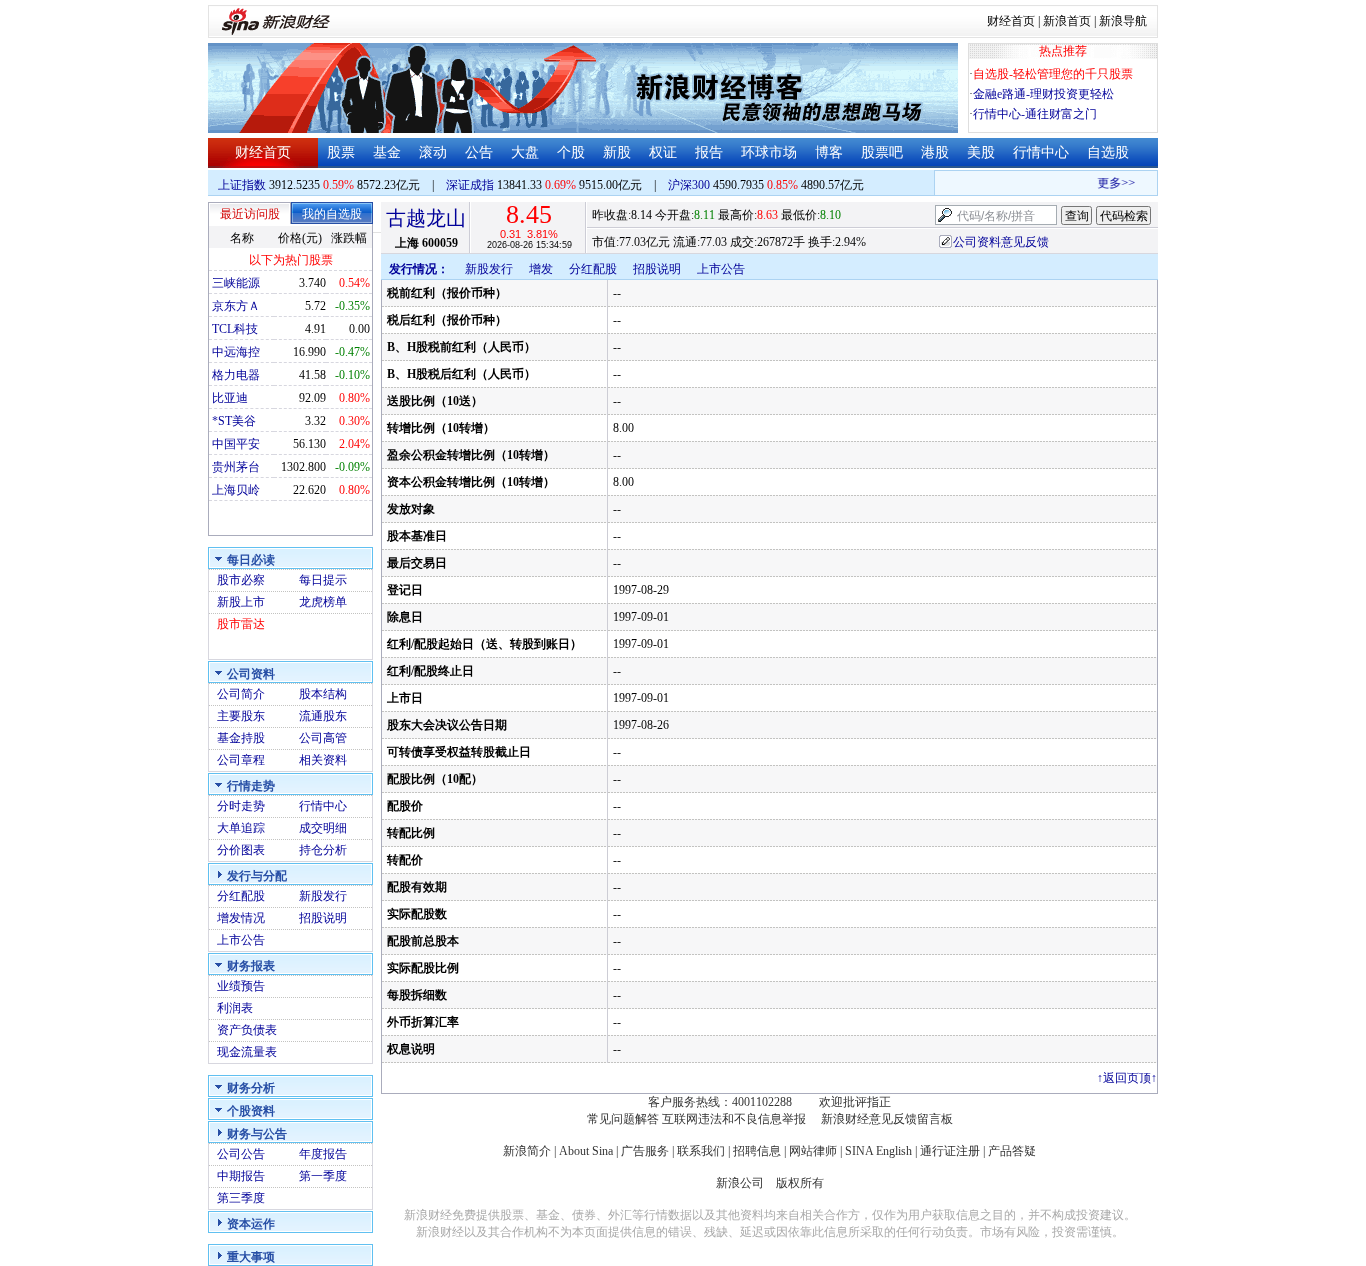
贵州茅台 (236, 467)
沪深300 (689, 185)
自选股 (1108, 152)
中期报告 (241, 1176)
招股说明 (323, 918)
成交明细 (323, 828)
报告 (709, 152)
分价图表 (241, 850)
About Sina (586, 1151)
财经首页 (1011, 21)
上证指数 (242, 185)
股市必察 (241, 580)
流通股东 (323, 716)
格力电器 (236, 375)
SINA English (878, 1151)
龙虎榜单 (323, 602)
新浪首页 (1067, 21)
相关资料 (323, 760)
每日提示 (323, 580)
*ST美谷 (234, 421)
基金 (387, 152)
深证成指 (470, 185)
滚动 (433, 152)
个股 (571, 152)
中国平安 (236, 444)
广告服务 (645, 1151)
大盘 (525, 152)
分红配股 (241, 896)
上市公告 (241, 940)
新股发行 (323, 896)
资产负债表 (247, 1030)
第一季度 (323, 1176)
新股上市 (241, 602)
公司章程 (241, 760)
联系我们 (701, 1151)
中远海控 (236, 352)
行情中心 (1041, 152)
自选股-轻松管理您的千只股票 (1053, 74)
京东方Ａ (236, 306)
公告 (479, 152)
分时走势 (241, 806)
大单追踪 (241, 828)
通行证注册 (950, 1151)
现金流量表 (247, 1052)
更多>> (1110, 183)
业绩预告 (241, 986)
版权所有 (800, 1183)
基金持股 (241, 738)
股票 (341, 152)
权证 (663, 152)
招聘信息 (757, 1151)
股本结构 (323, 694)
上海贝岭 (236, 490)
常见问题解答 (623, 1119)
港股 (935, 152)
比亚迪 (230, 398)
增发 (541, 269)
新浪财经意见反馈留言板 (887, 1119)
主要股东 (241, 716)
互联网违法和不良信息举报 (734, 1119)
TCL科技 (235, 329)
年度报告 (323, 1154)
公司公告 (241, 1154)
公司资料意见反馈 (1001, 242)
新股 (617, 152)
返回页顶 (1127, 1078)
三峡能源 (236, 283)
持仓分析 (323, 850)
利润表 (235, 1008)
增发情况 (241, 918)
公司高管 (323, 738)
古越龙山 (426, 218)
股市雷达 (241, 624)
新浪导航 (1123, 21)
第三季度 (241, 1198)
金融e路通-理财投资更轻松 (1043, 94)
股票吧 (882, 152)
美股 (981, 152)
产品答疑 (1012, 1151)
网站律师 (813, 1151)
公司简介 (241, 694)
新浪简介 (527, 1151)
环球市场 (769, 152)
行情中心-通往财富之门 (1035, 114)
